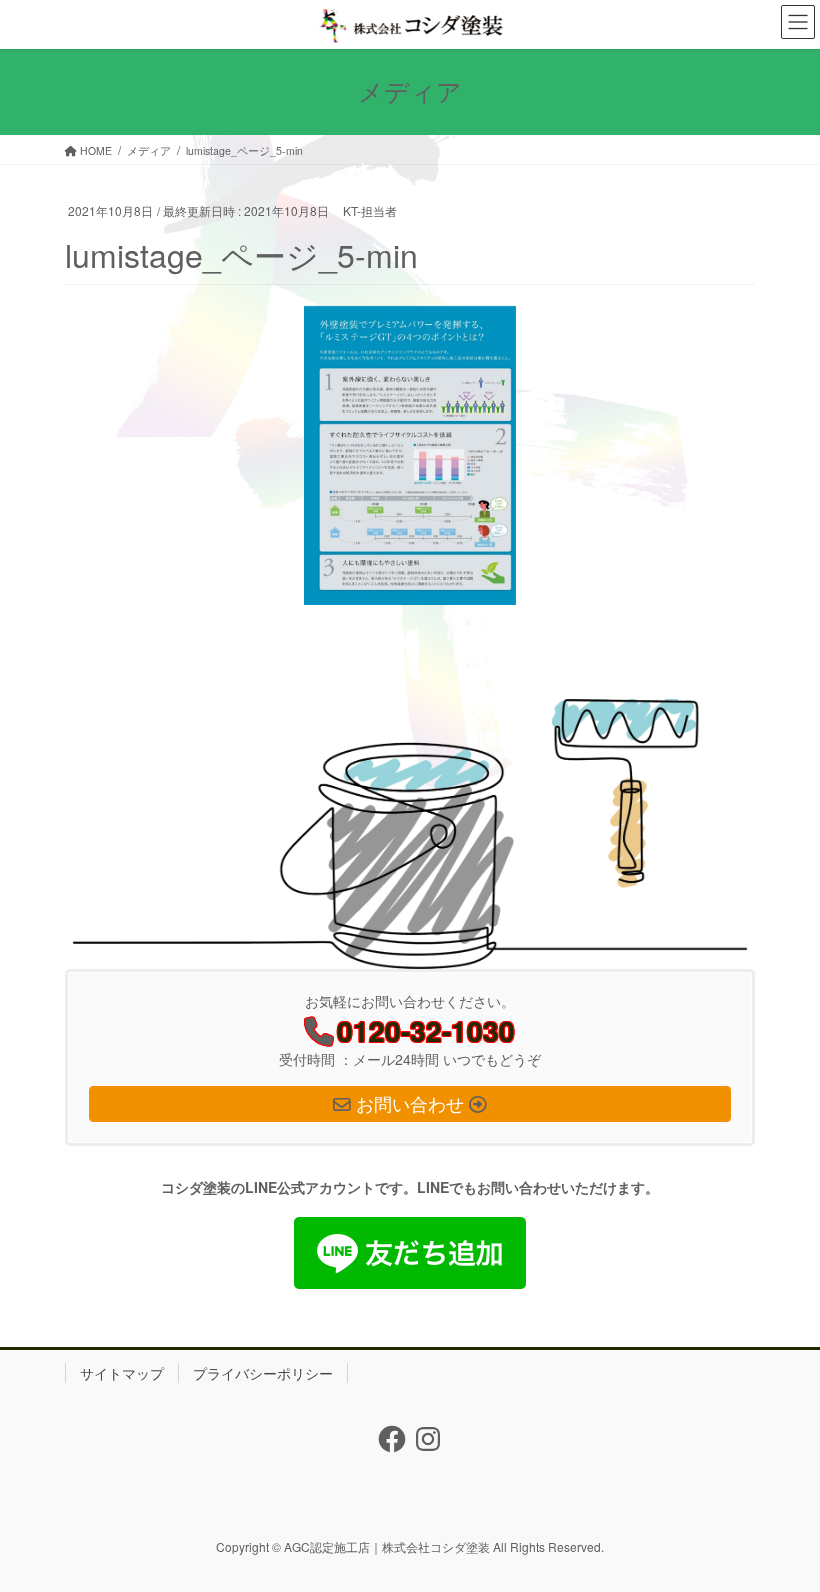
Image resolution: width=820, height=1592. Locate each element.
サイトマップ (122, 1373)
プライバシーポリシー (263, 1373)
